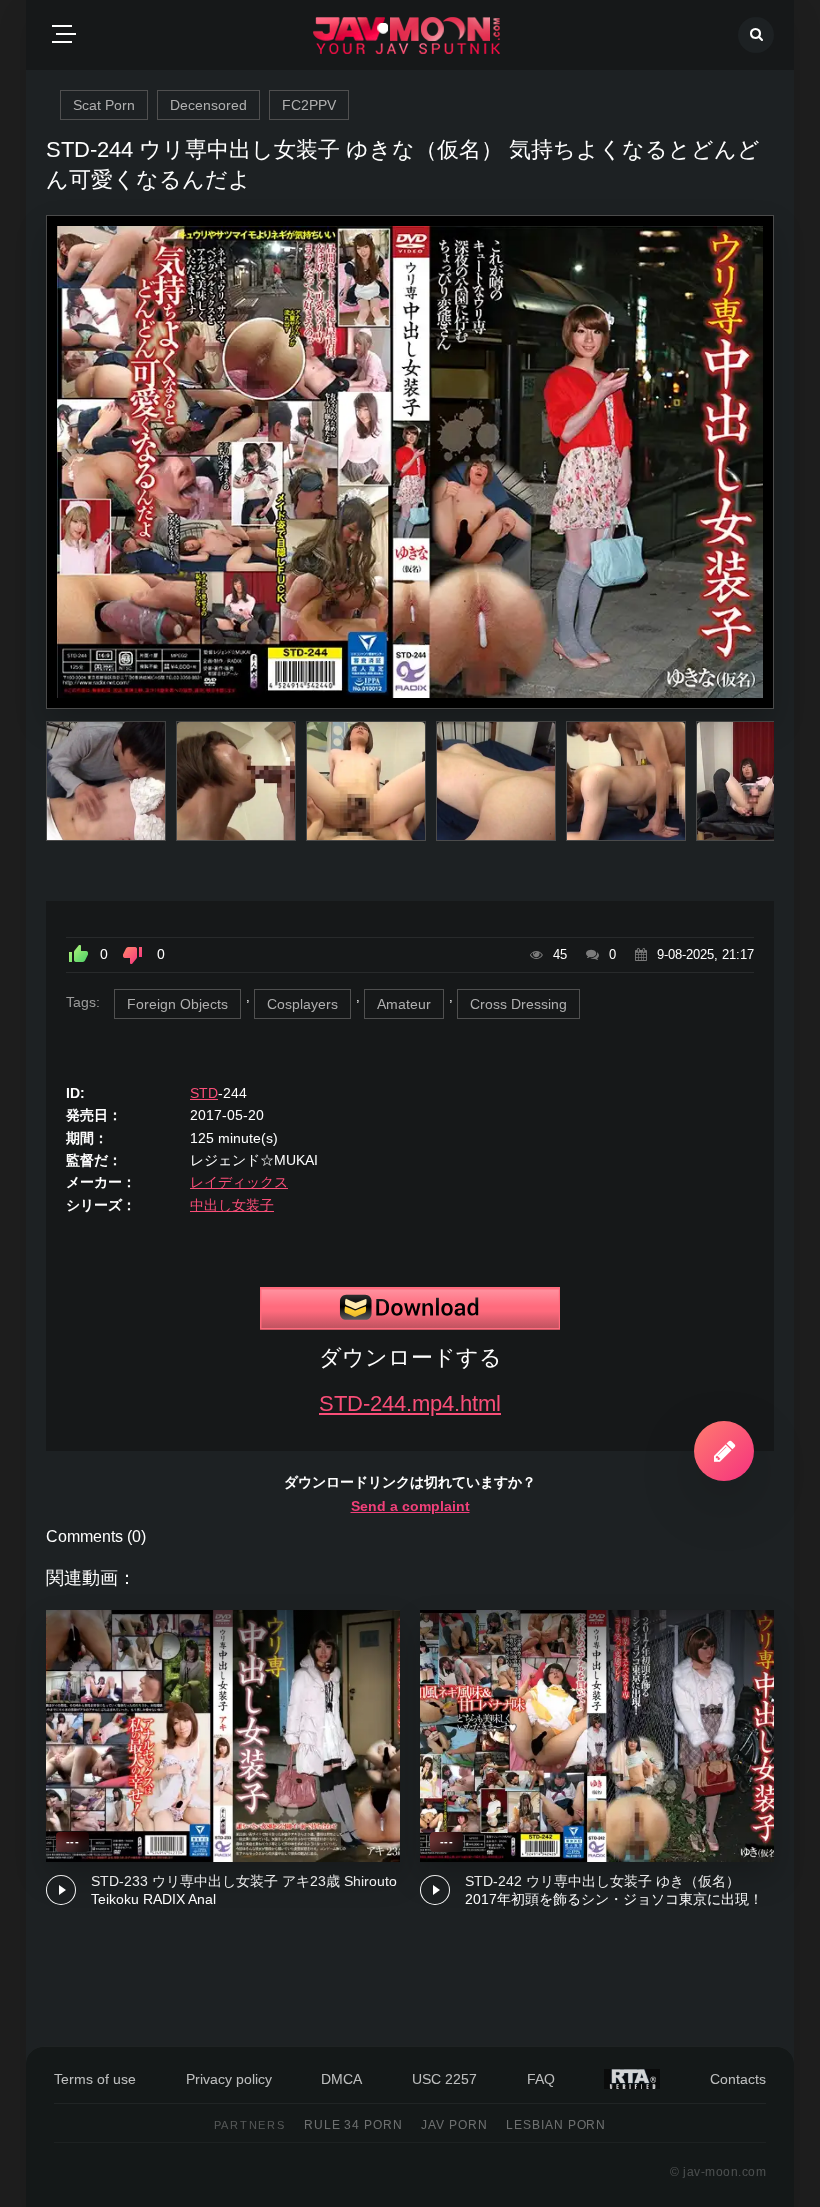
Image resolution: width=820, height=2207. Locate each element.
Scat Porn (104, 105)
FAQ (541, 2079)
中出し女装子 (232, 1205)
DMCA (341, 2079)
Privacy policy (229, 2079)
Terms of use (95, 2079)
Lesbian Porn (556, 2125)
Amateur (404, 1004)
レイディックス (239, 1182)
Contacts (738, 2079)
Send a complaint (410, 1506)
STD (204, 1093)
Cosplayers (302, 1004)
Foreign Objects (177, 1004)
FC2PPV (309, 105)
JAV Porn (454, 2125)
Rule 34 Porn (354, 2125)
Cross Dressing (518, 1004)
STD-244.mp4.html (410, 1403)
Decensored (208, 105)
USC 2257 (444, 2079)
